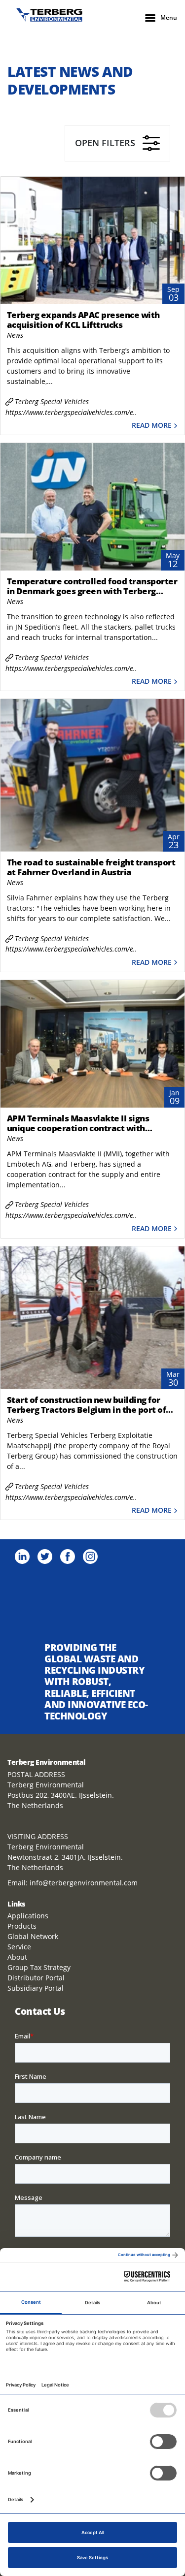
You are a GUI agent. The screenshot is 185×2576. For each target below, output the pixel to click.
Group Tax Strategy (39, 1967)
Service (19, 1947)
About (17, 1957)
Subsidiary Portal (36, 1988)
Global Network (33, 1936)
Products (22, 1926)
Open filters (105, 143)
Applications (28, 1916)
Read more (152, 426)
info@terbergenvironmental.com (84, 1883)
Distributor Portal (36, 1978)
